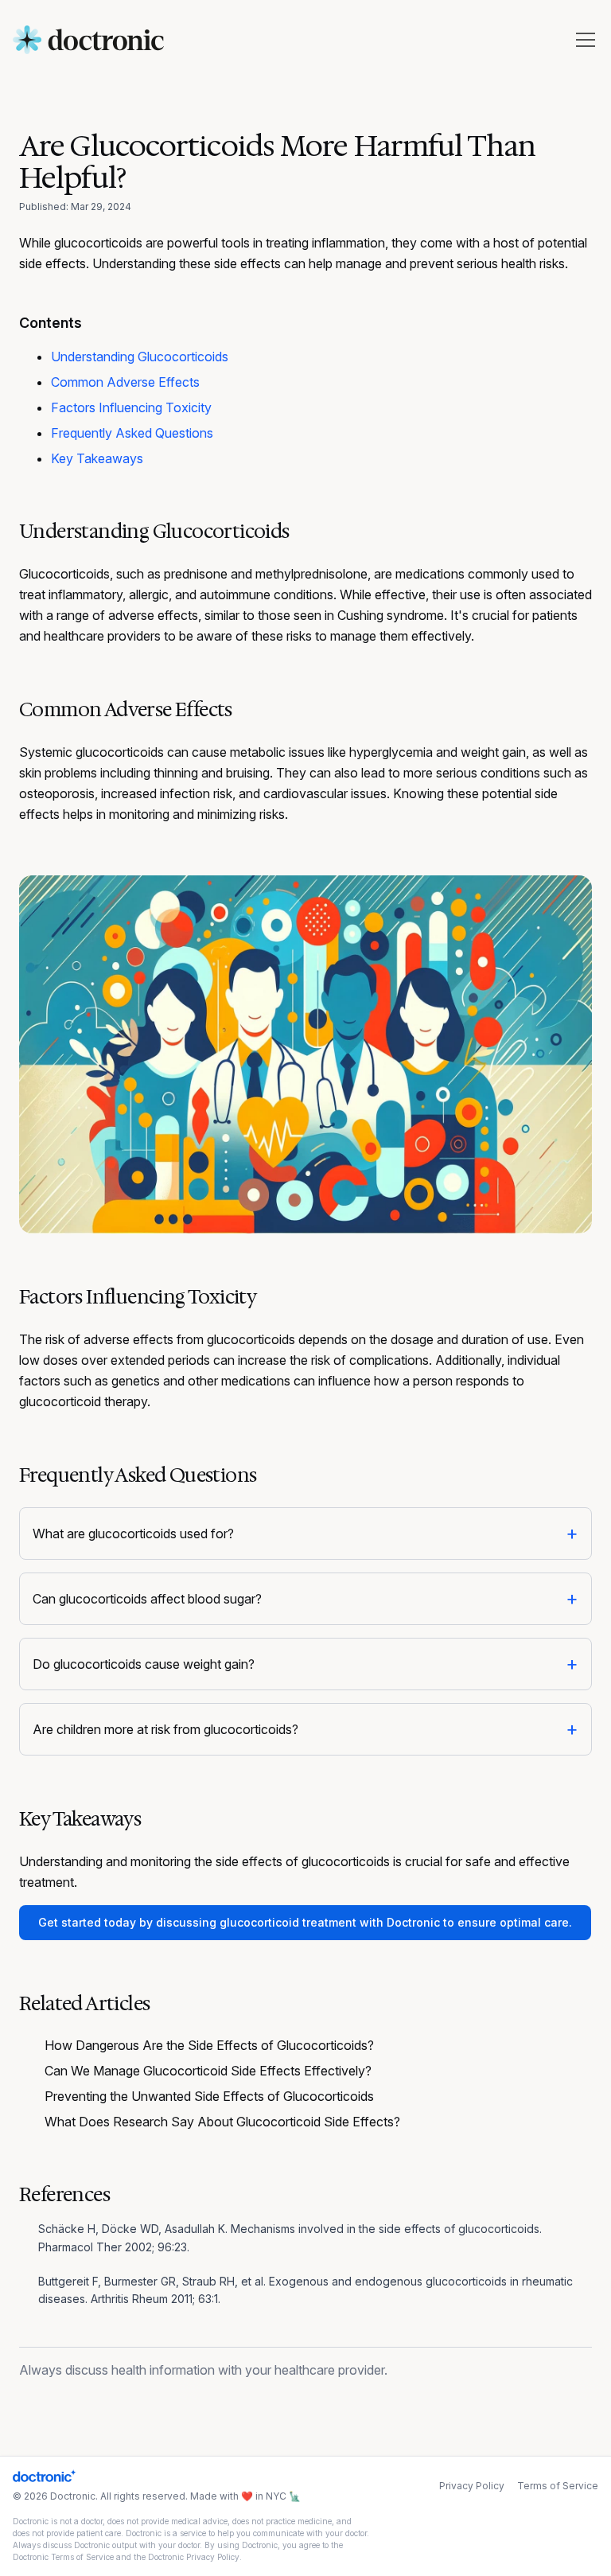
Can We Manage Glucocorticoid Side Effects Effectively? (208, 2071)
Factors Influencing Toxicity (131, 407)
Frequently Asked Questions (132, 433)
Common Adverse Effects (125, 382)
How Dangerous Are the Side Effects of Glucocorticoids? (209, 2045)
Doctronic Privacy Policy (194, 2557)
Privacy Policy (472, 2486)
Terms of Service (558, 2486)
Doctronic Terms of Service (63, 2557)
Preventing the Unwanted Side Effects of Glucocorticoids (209, 2096)
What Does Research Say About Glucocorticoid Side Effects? (222, 2122)
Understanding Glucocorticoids (140, 357)
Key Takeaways (97, 458)
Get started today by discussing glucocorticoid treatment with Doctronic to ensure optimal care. (305, 1922)
